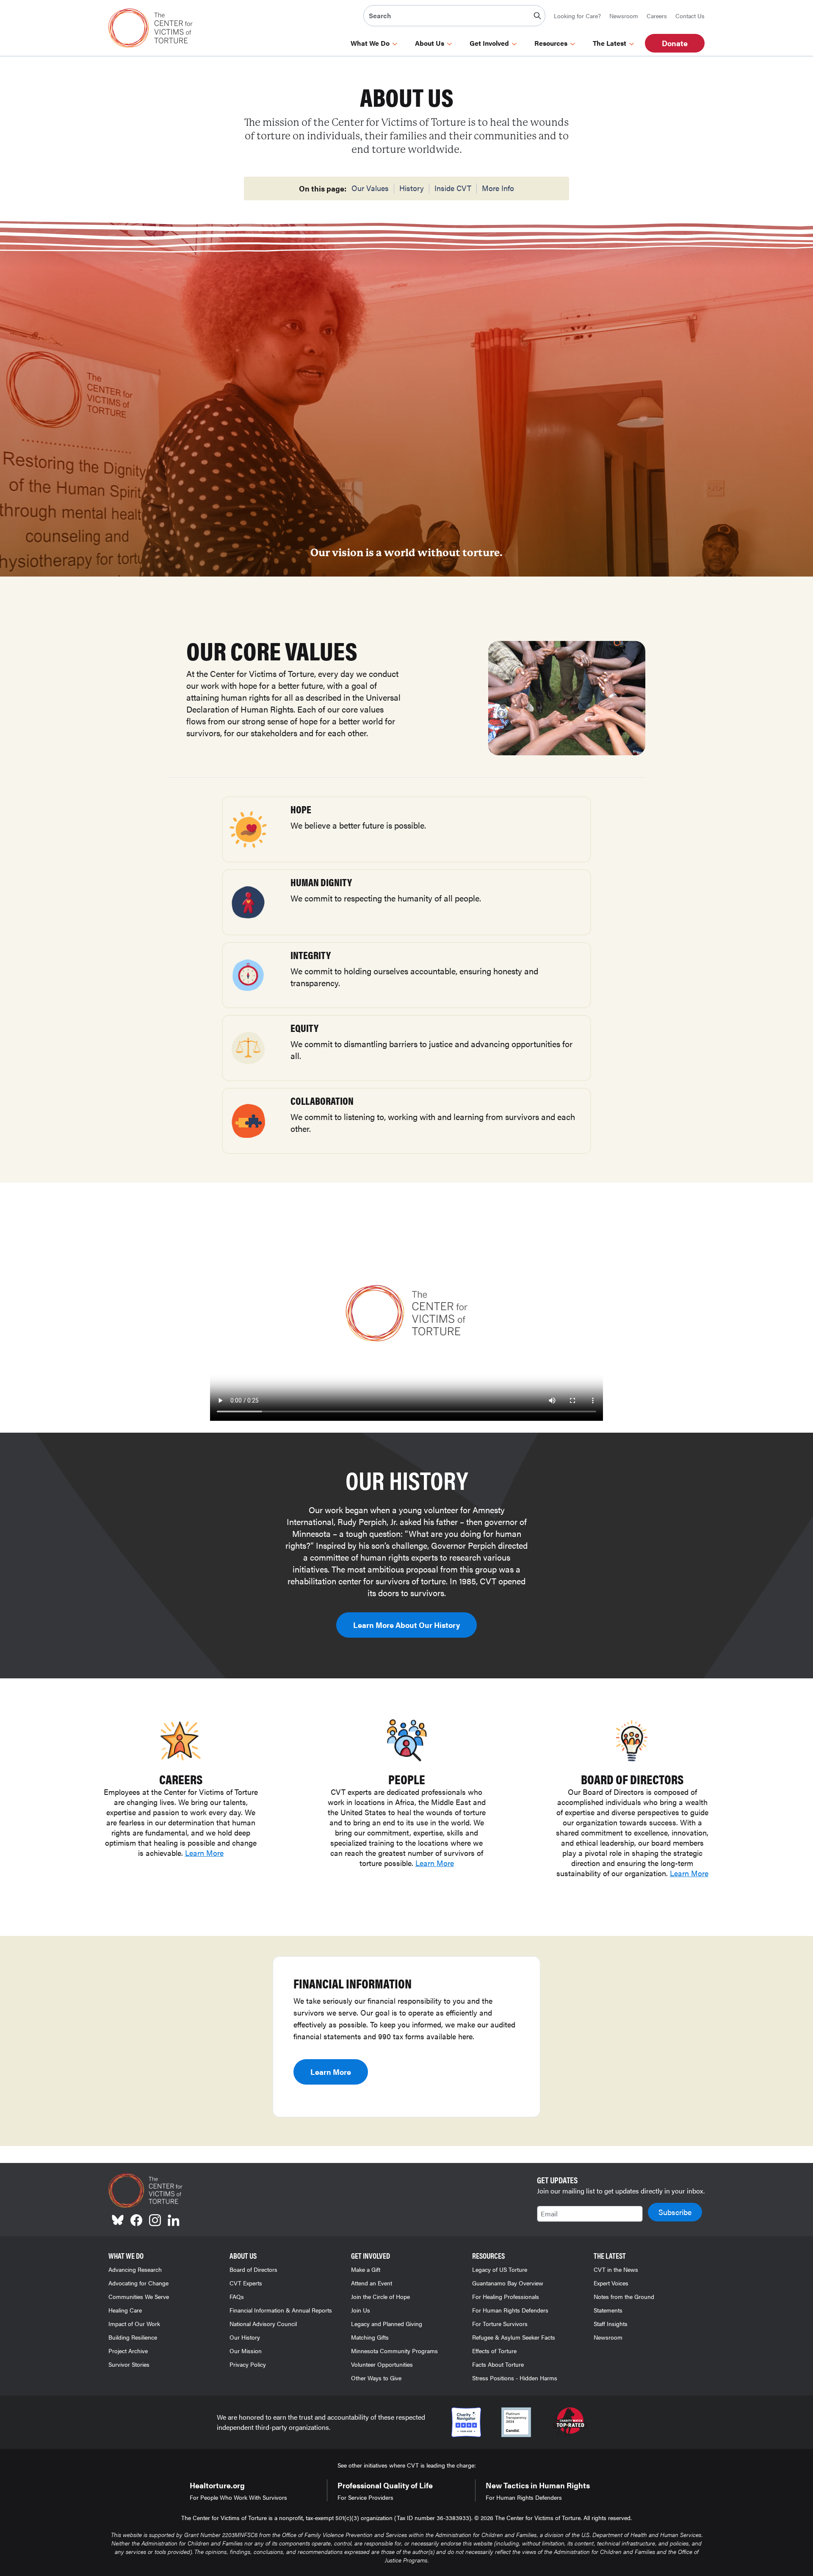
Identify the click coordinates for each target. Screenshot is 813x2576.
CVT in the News (616, 2269)
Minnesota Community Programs (394, 2351)
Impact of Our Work (134, 2324)
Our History (245, 2337)
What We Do (370, 43)
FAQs (237, 2296)
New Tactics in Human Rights (538, 2485)
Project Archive (128, 2351)
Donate (675, 43)
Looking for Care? (577, 16)
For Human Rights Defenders (510, 2310)
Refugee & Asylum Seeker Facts (514, 2337)
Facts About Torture (498, 2364)
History (412, 188)
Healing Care (125, 2310)
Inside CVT (453, 188)
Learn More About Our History (406, 1625)
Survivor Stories (129, 2364)
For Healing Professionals (506, 2296)
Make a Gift (366, 2269)
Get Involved (489, 43)
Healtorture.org (217, 2485)
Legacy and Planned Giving (387, 2324)
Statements (608, 2310)
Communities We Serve (139, 2296)
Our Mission (246, 2351)
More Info (498, 188)
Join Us (361, 2310)
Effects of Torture (494, 2351)
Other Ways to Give (376, 2378)
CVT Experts (246, 2283)
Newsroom (624, 16)
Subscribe (675, 2212)
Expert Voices (611, 2283)
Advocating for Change (138, 2283)
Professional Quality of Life (385, 2485)
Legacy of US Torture (500, 2269)
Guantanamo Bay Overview (508, 2283)
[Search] (537, 16)
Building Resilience (133, 2337)
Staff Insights (611, 2324)
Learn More (204, 1853)
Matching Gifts (370, 2337)
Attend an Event (372, 2283)
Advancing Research (135, 2269)
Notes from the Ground (624, 2296)
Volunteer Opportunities (382, 2364)
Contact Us (690, 16)
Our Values (370, 188)
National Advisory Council (263, 2324)
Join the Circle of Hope (380, 2296)
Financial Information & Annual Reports (281, 2310)
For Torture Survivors (500, 2324)
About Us (430, 43)
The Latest (610, 43)
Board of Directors (253, 2269)
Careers (657, 16)
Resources (551, 43)
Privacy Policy (248, 2364)
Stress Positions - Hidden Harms (515, 2378)
